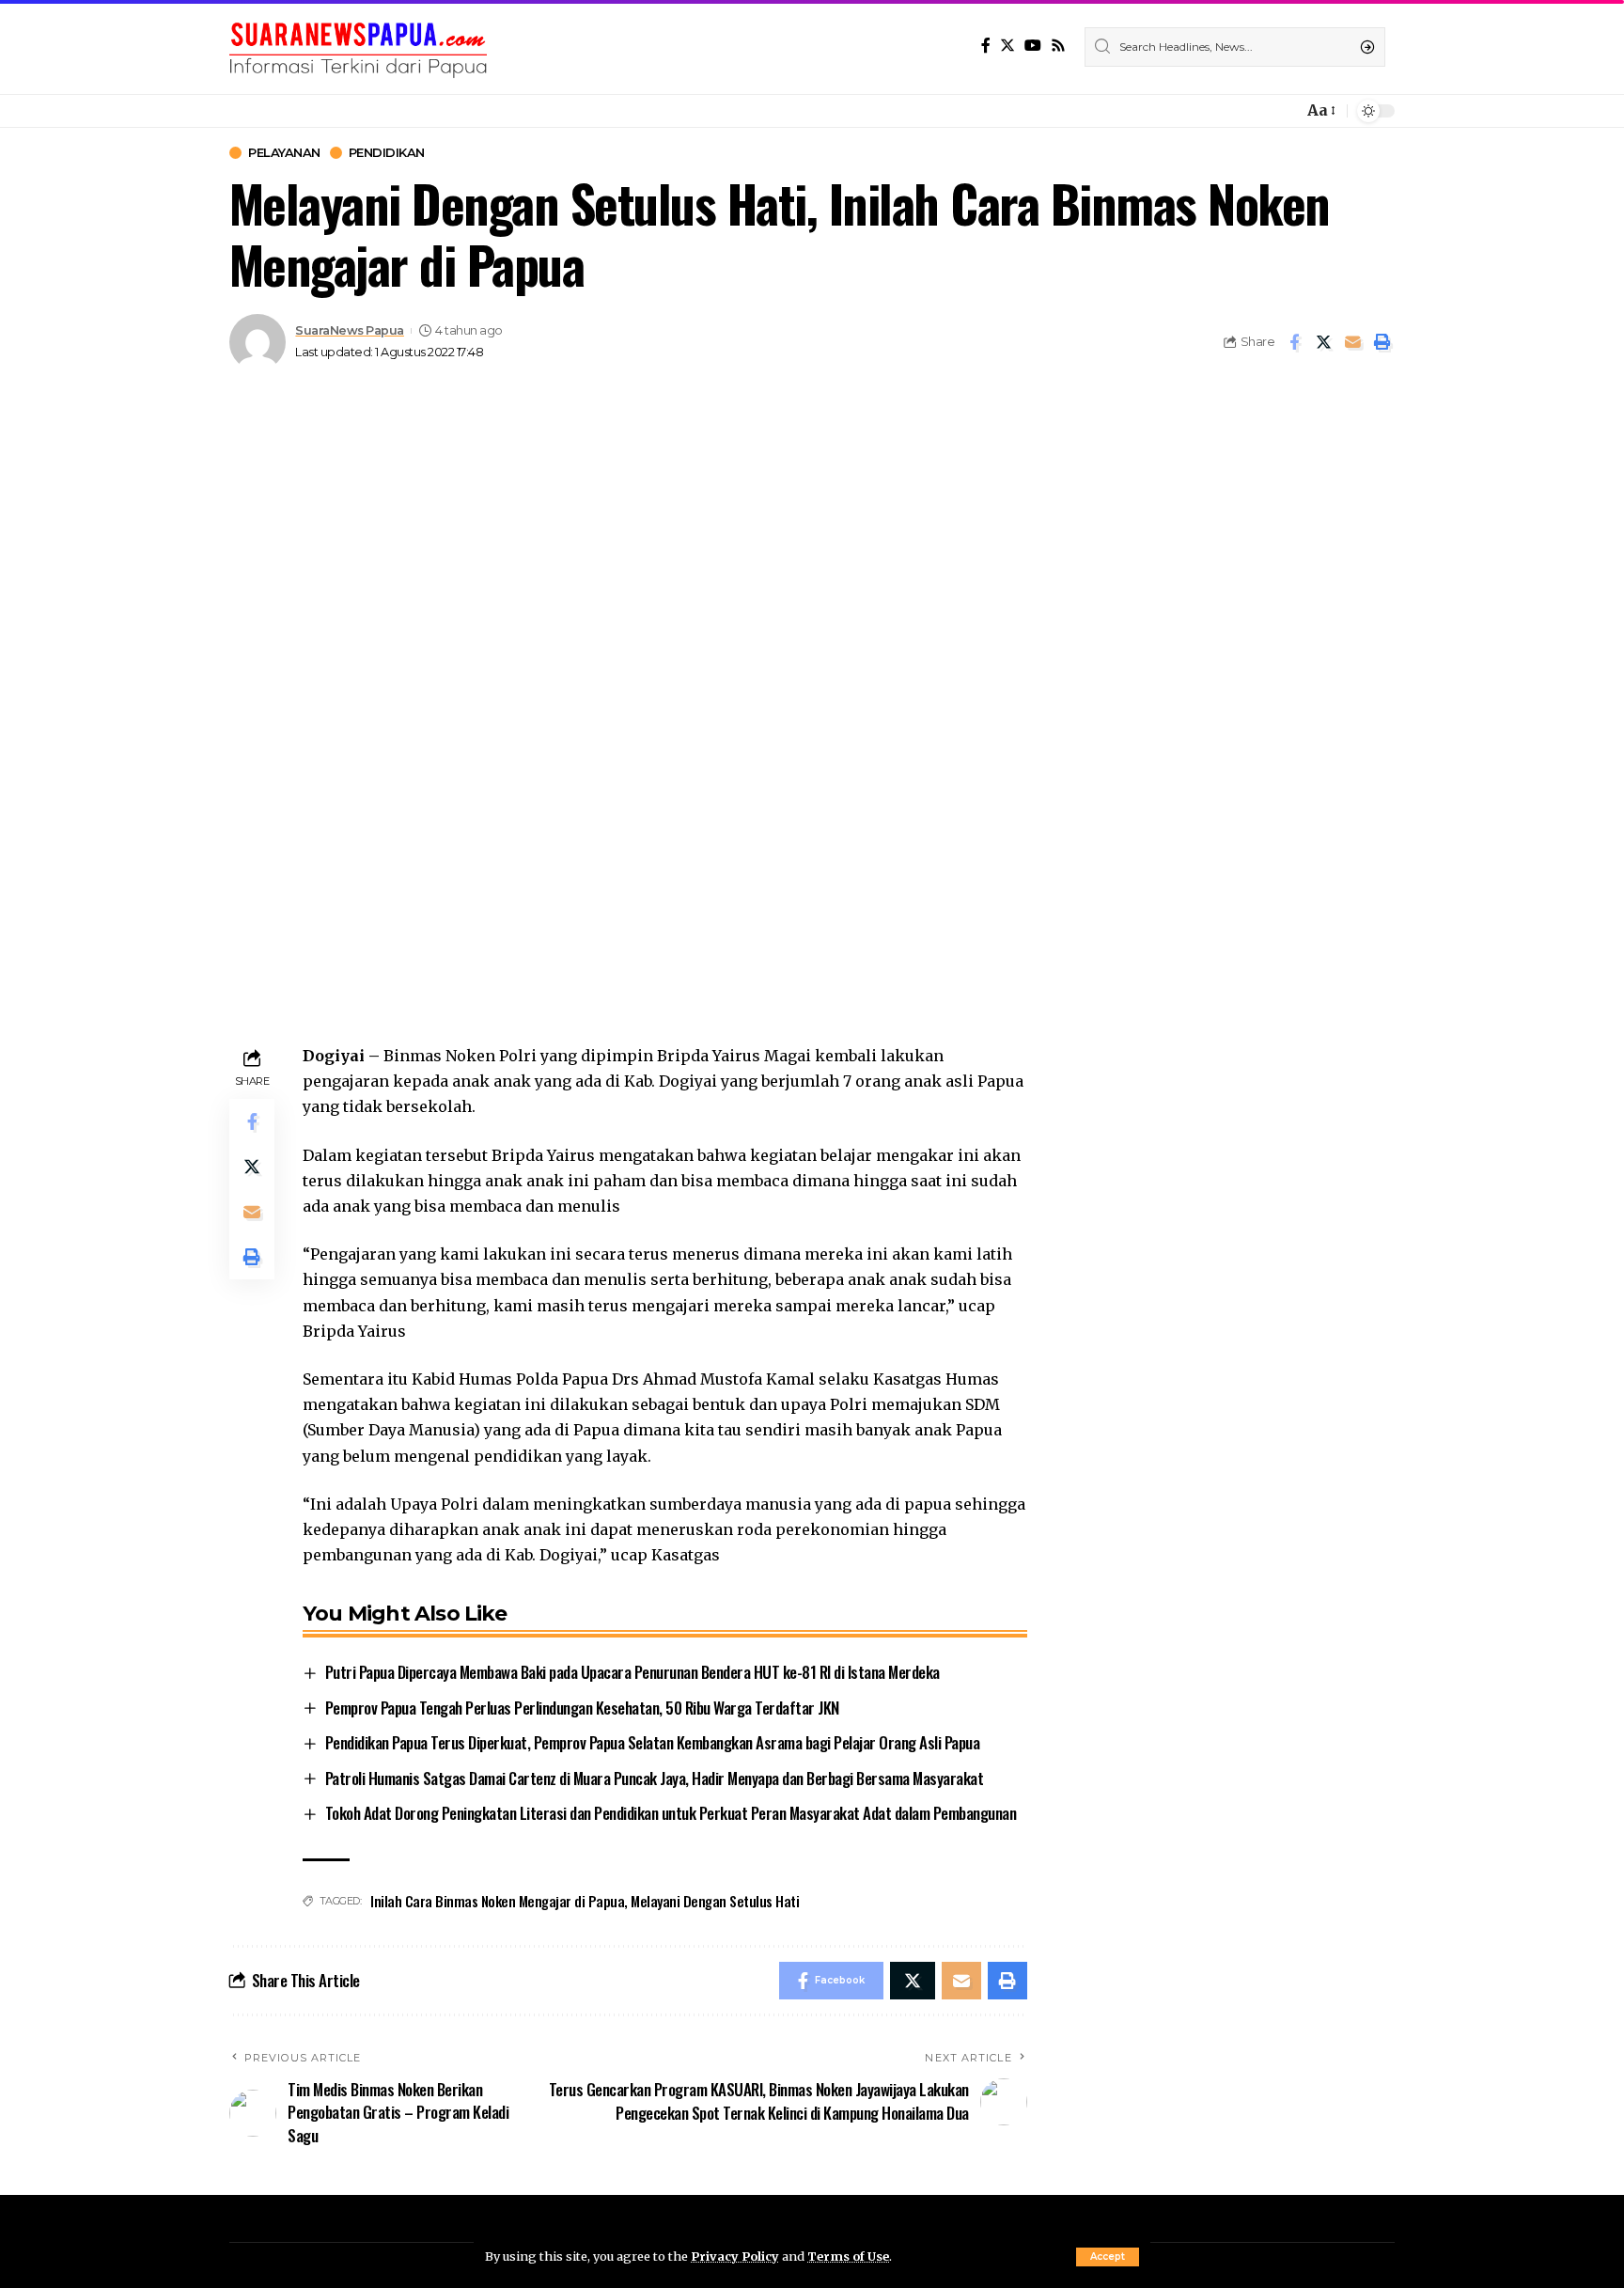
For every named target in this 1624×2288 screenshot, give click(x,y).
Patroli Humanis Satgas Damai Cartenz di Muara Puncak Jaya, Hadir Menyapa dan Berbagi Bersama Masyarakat (655, 1778)
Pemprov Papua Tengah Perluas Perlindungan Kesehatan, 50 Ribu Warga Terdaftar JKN (582, 1708)
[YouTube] (1033, 46)
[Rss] (1058, 46)
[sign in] (1257, 111)
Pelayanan (284, 153)
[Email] (1352, 342)
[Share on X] (1323, 342)
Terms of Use (848, 2256)
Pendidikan (387, 153)
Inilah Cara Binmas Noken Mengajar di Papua (497, 1901)
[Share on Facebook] (1294, 342)
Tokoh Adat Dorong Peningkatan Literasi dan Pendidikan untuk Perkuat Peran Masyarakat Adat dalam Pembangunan (671, 1813)
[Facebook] (986, 46)
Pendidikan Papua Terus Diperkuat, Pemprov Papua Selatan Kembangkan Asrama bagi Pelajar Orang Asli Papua (653, 1742)
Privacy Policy (735, 2256)
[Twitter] (1007, 46)
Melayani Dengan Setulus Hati (715, 1901)
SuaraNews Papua (350, 330)
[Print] (1382, 342)
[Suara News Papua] (358, 47)
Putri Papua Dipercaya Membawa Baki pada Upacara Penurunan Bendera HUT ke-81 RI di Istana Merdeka (632, 1672)
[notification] (1284, 111)
